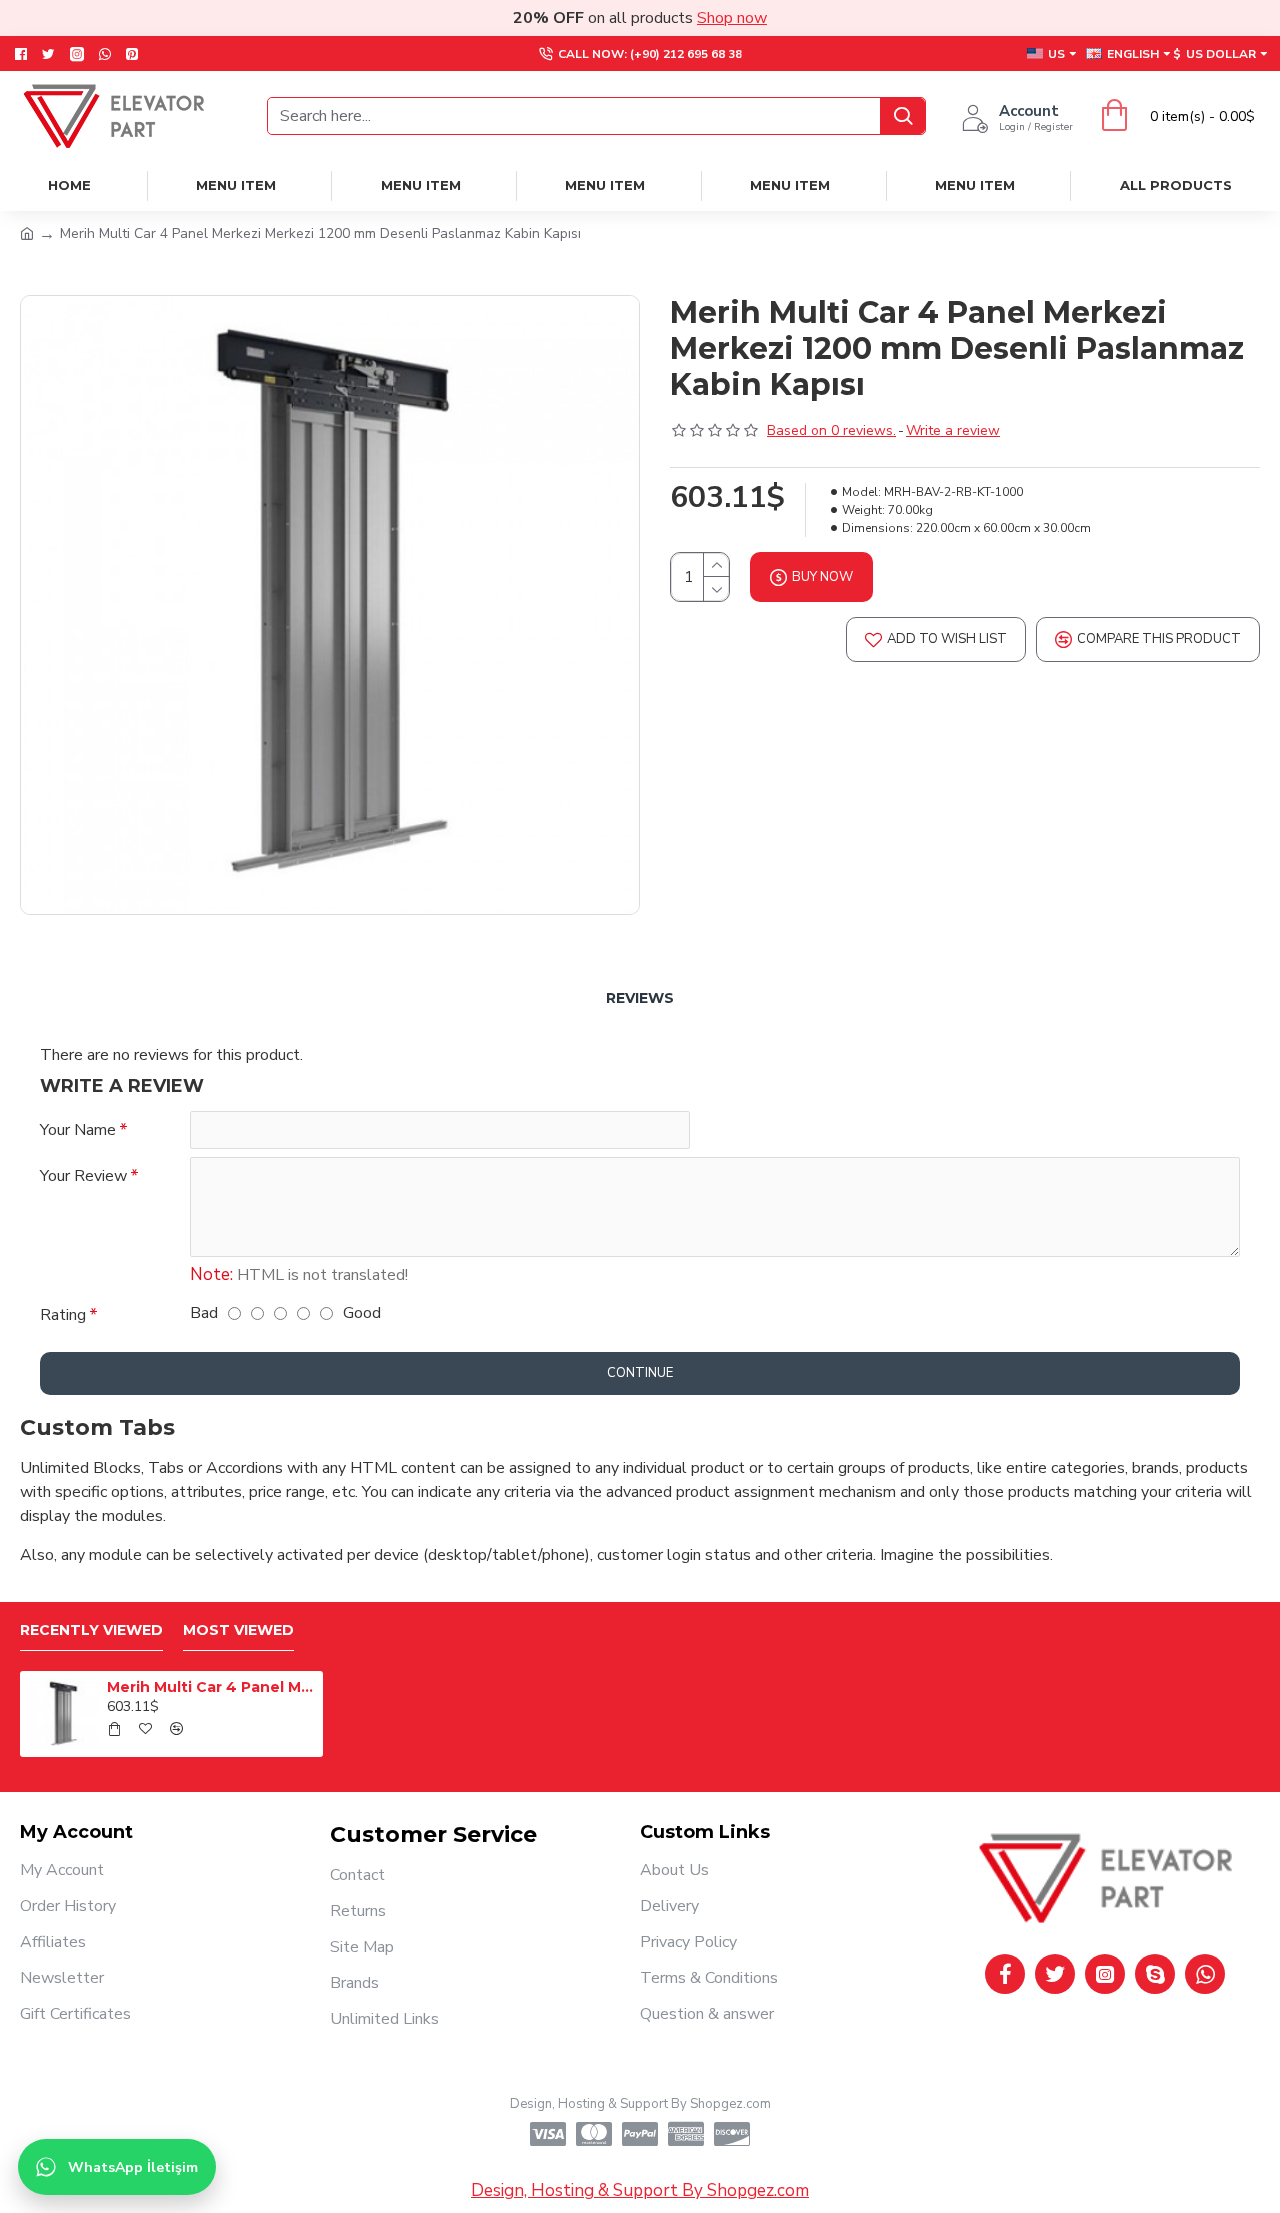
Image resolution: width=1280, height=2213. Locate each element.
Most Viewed (238, 1630)
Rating (63, 1315)
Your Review (83, 1176)
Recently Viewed (91, 1630)
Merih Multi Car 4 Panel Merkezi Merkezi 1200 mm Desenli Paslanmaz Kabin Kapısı (211, 1687)
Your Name (78, 1130)
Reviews (640, 998)
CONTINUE (640, 1373)
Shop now (732, 18)
